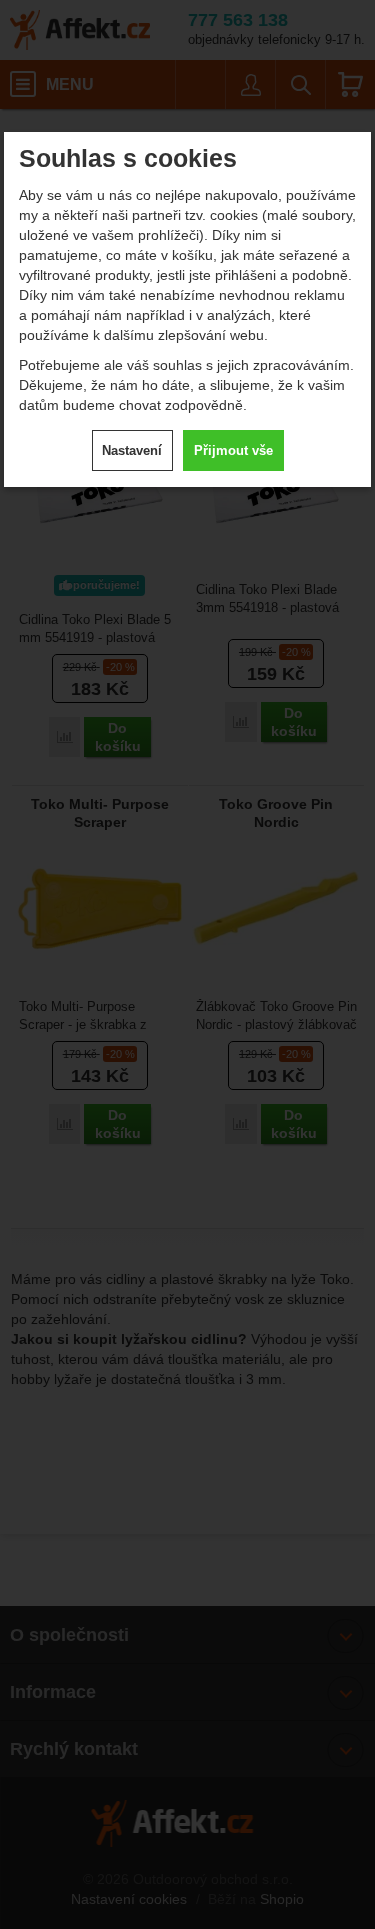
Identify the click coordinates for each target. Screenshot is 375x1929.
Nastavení (132, 450)
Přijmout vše (233, 450)
